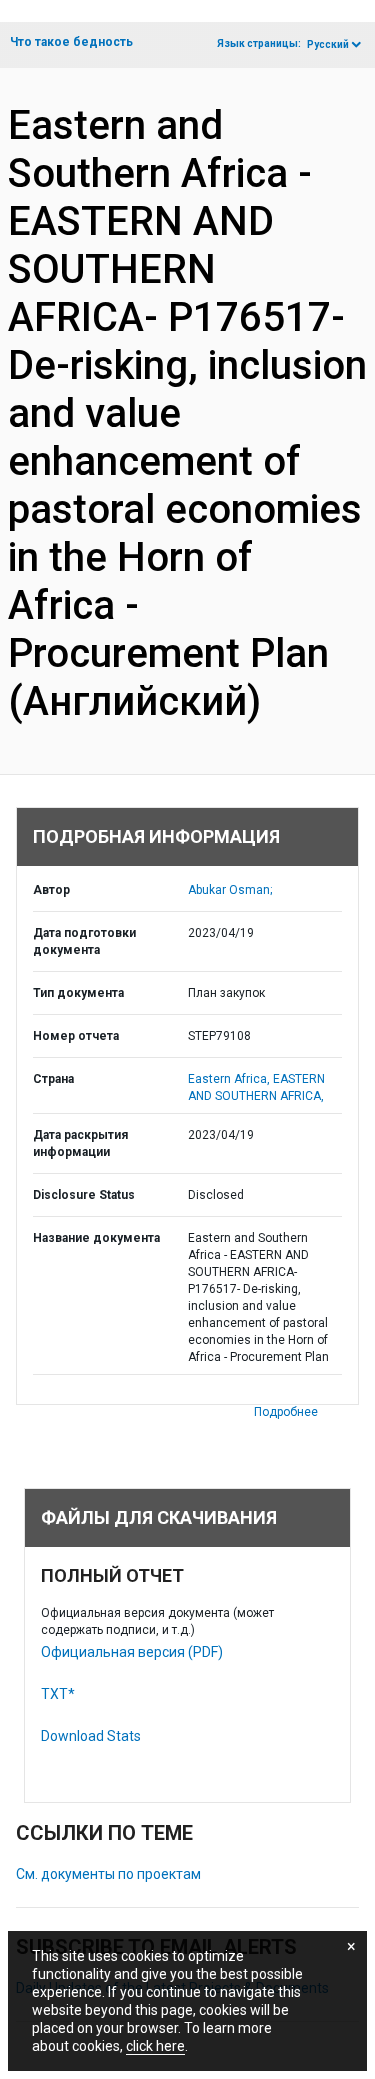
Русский (328, 44)
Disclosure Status (84, 1195)
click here (155, 2046)
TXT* (58, 1694)
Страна (53, 1079)
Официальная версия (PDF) (132, 1652)
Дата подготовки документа (84, 941)
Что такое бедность (71, 42)
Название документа (96, 1238)
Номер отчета (76, 1036)
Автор (51, 890)
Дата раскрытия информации (80, 1143)
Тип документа (78, 993)
